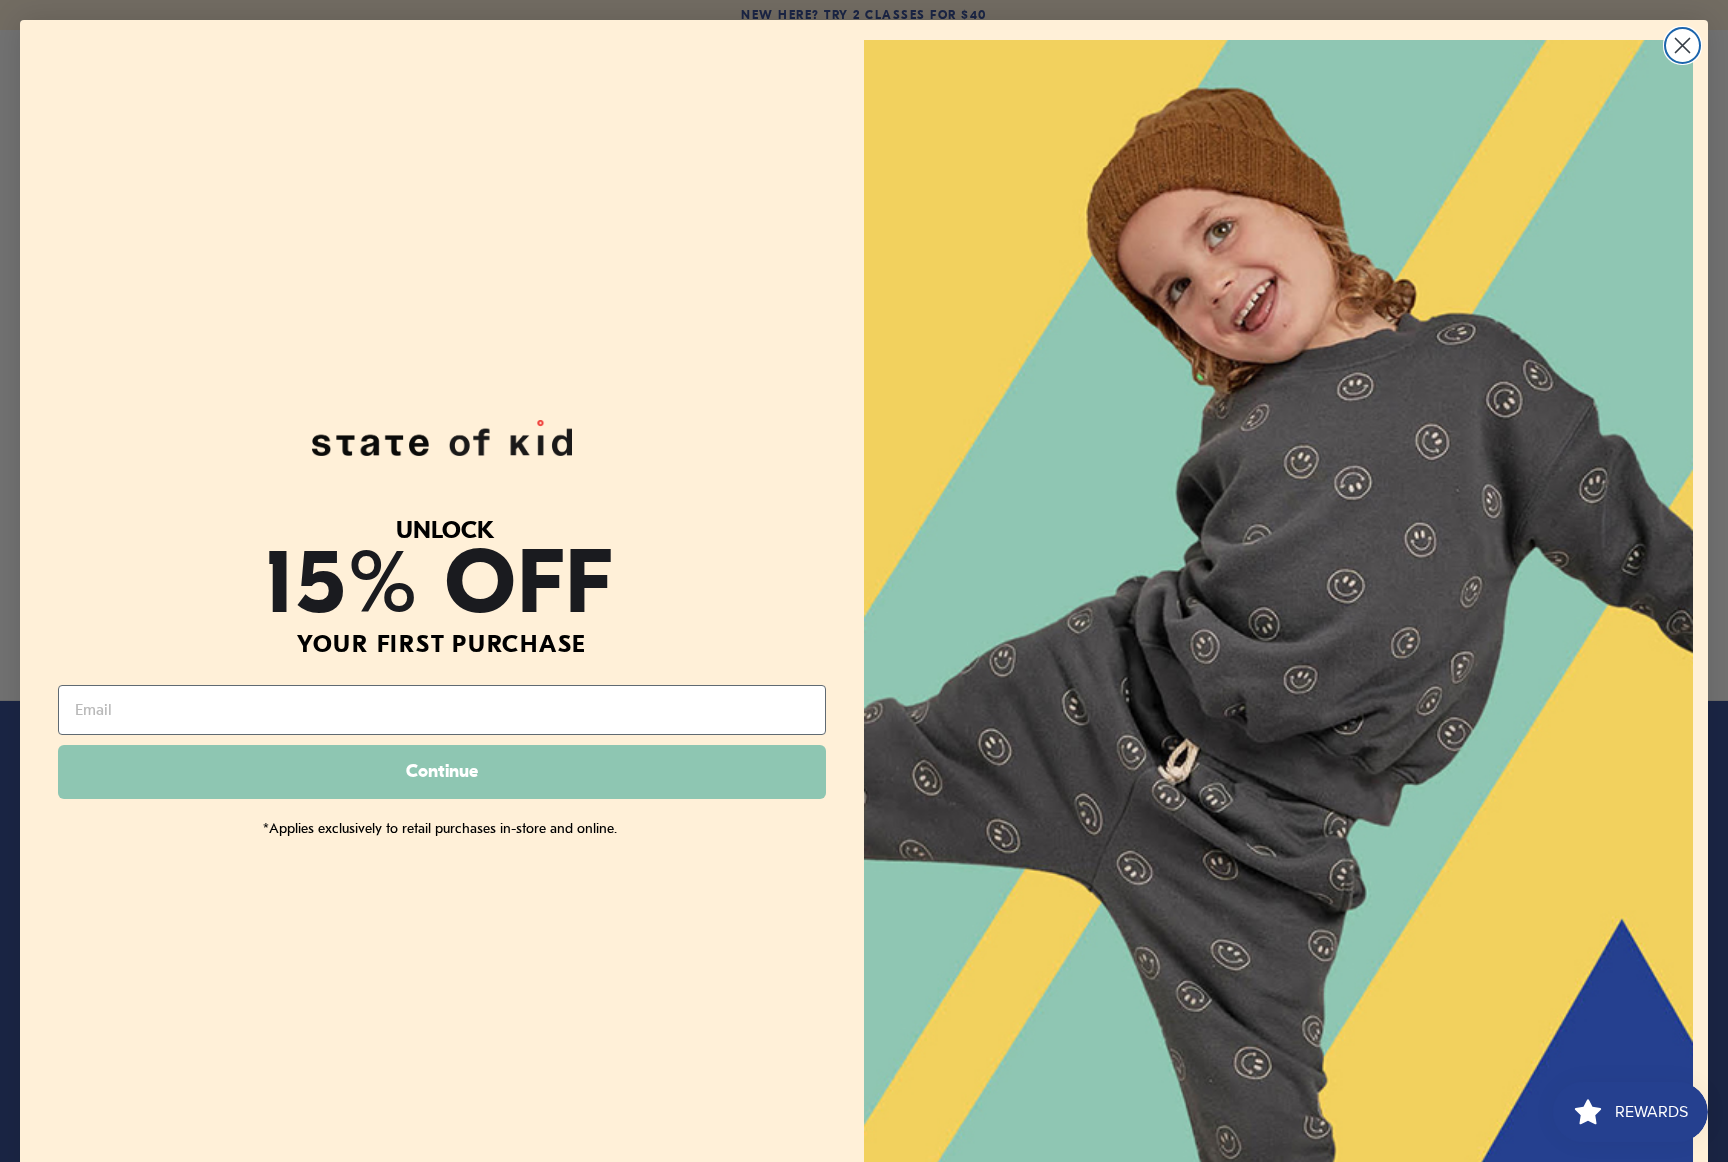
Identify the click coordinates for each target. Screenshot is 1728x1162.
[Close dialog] (1682, 45)
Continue (442, 771)
